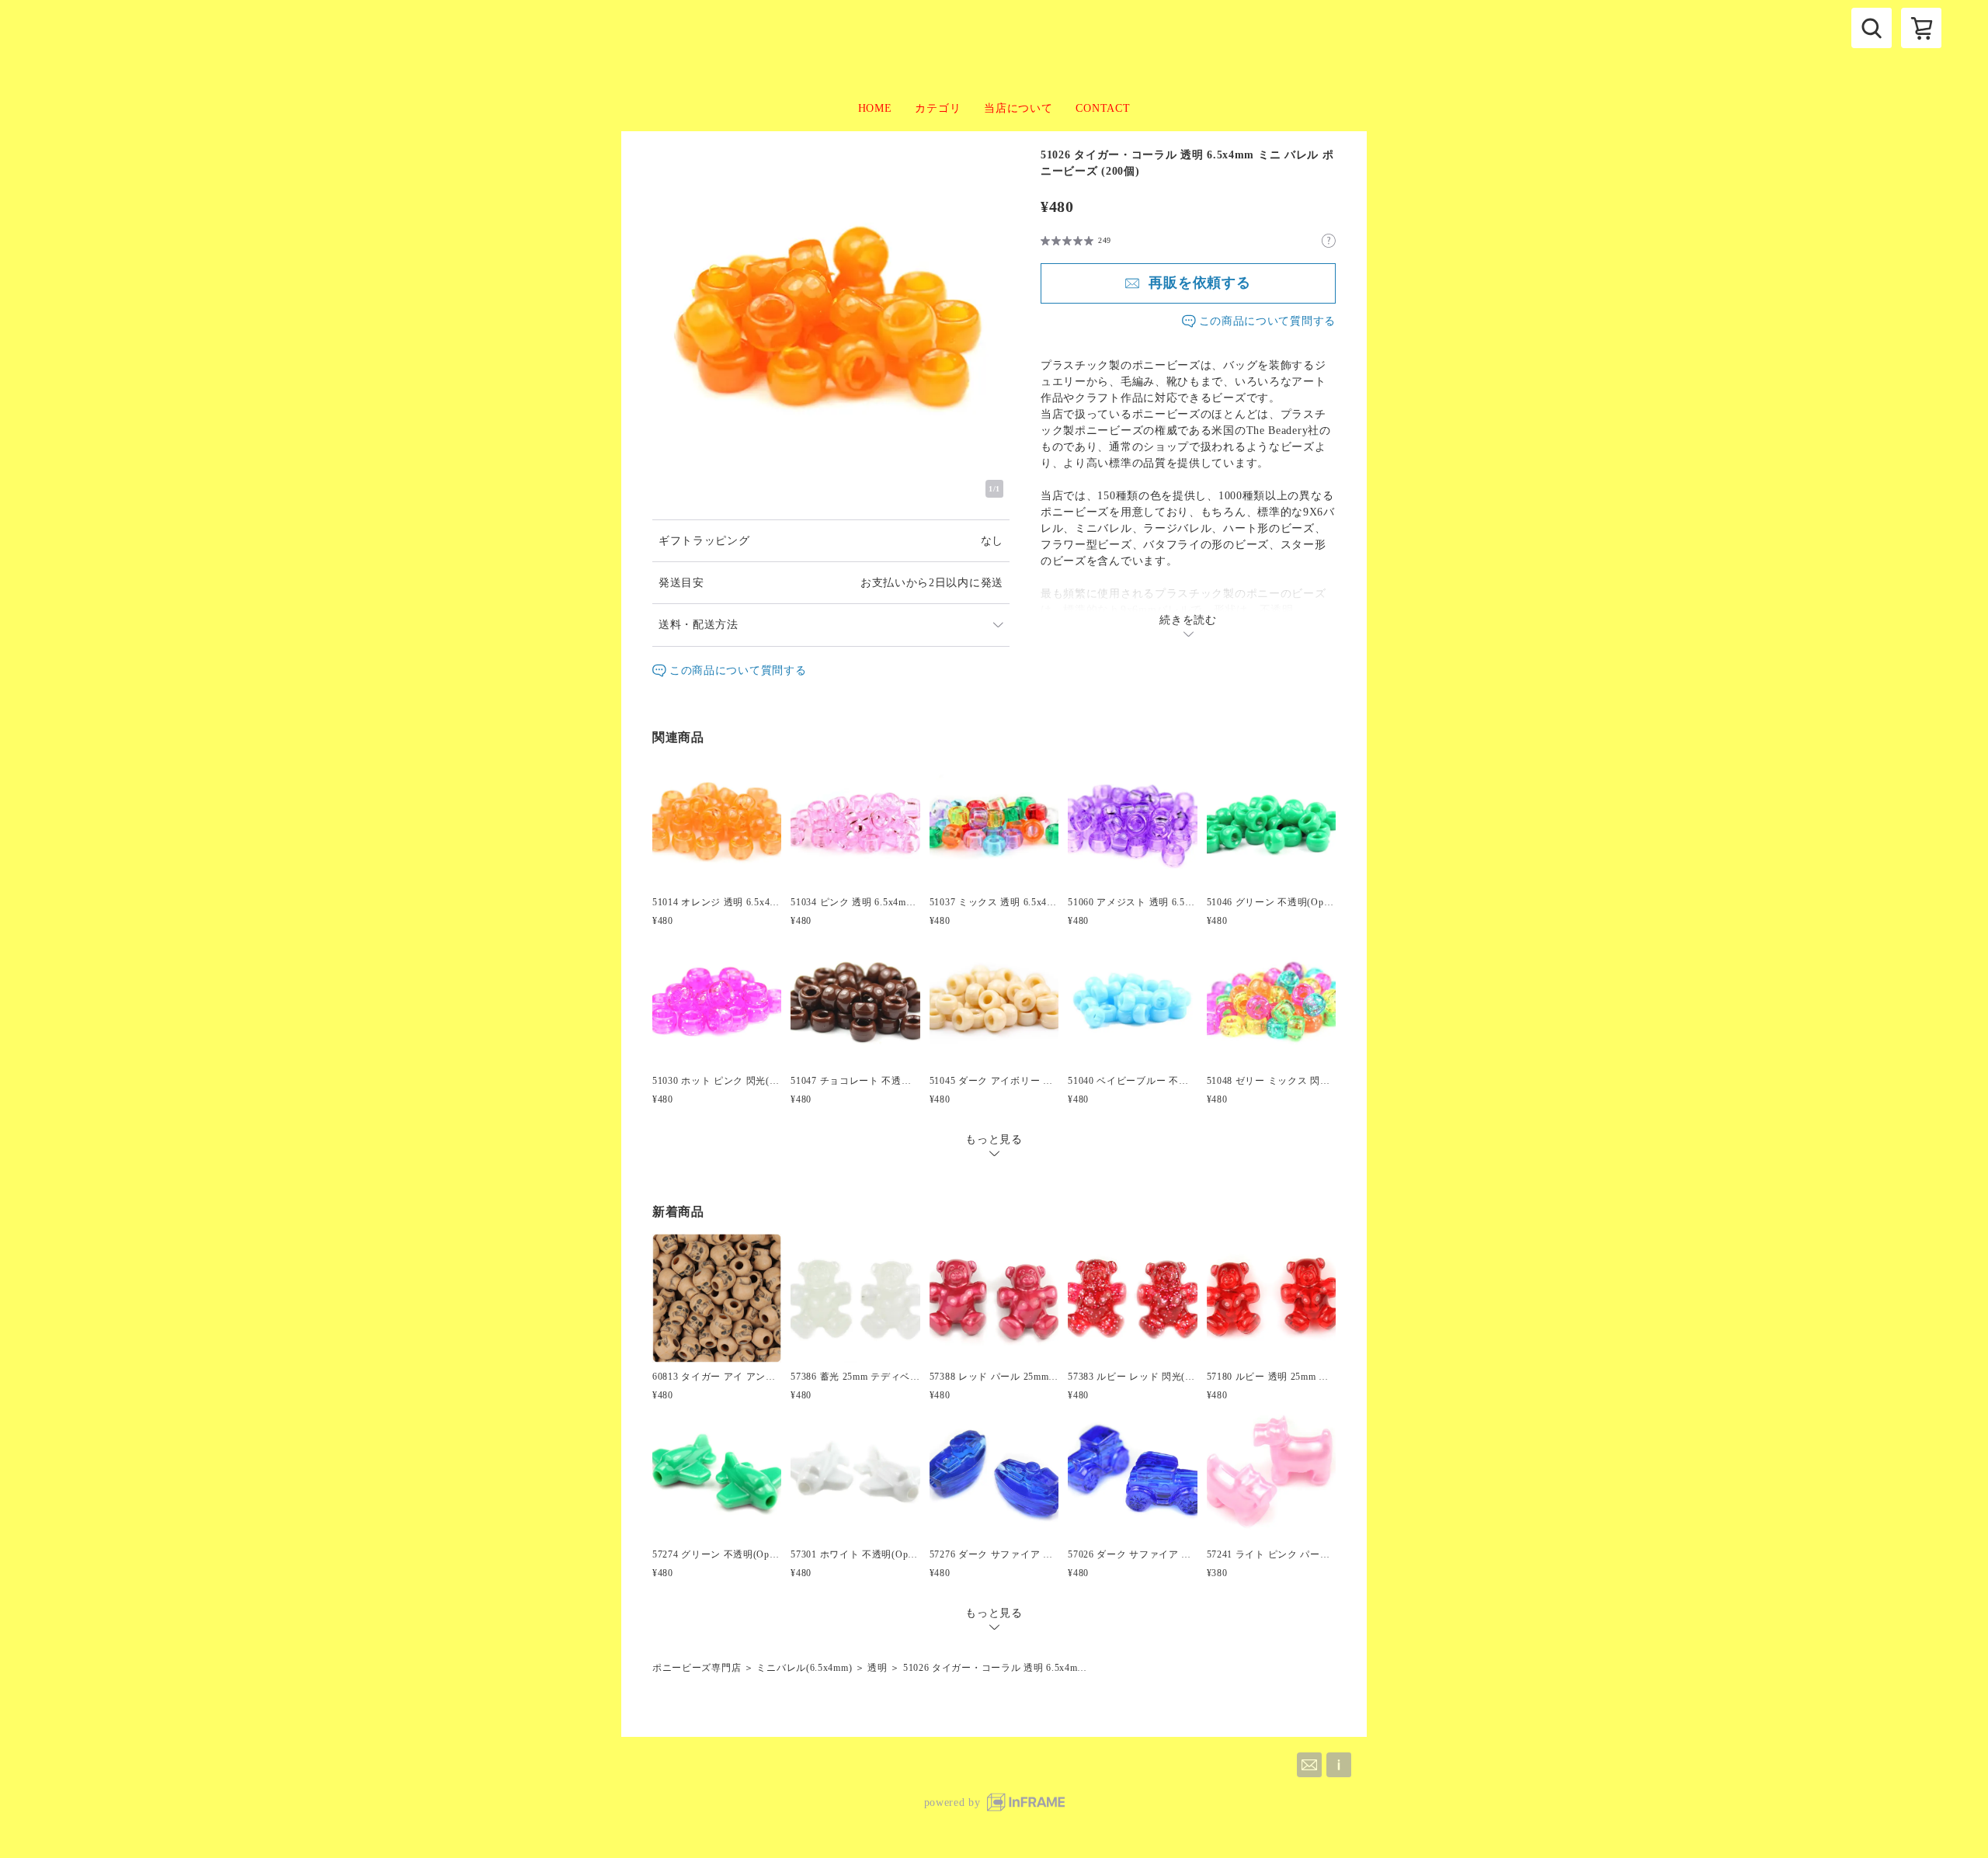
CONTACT (1103, 108)
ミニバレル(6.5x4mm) (804, 1668)
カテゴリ (938, 108)
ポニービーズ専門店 (697, 1668)
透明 (877, 1668)
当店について (1018, 108)
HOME (875, 108)
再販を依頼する (1200, 283)
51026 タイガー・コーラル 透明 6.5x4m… (995, 1668)
